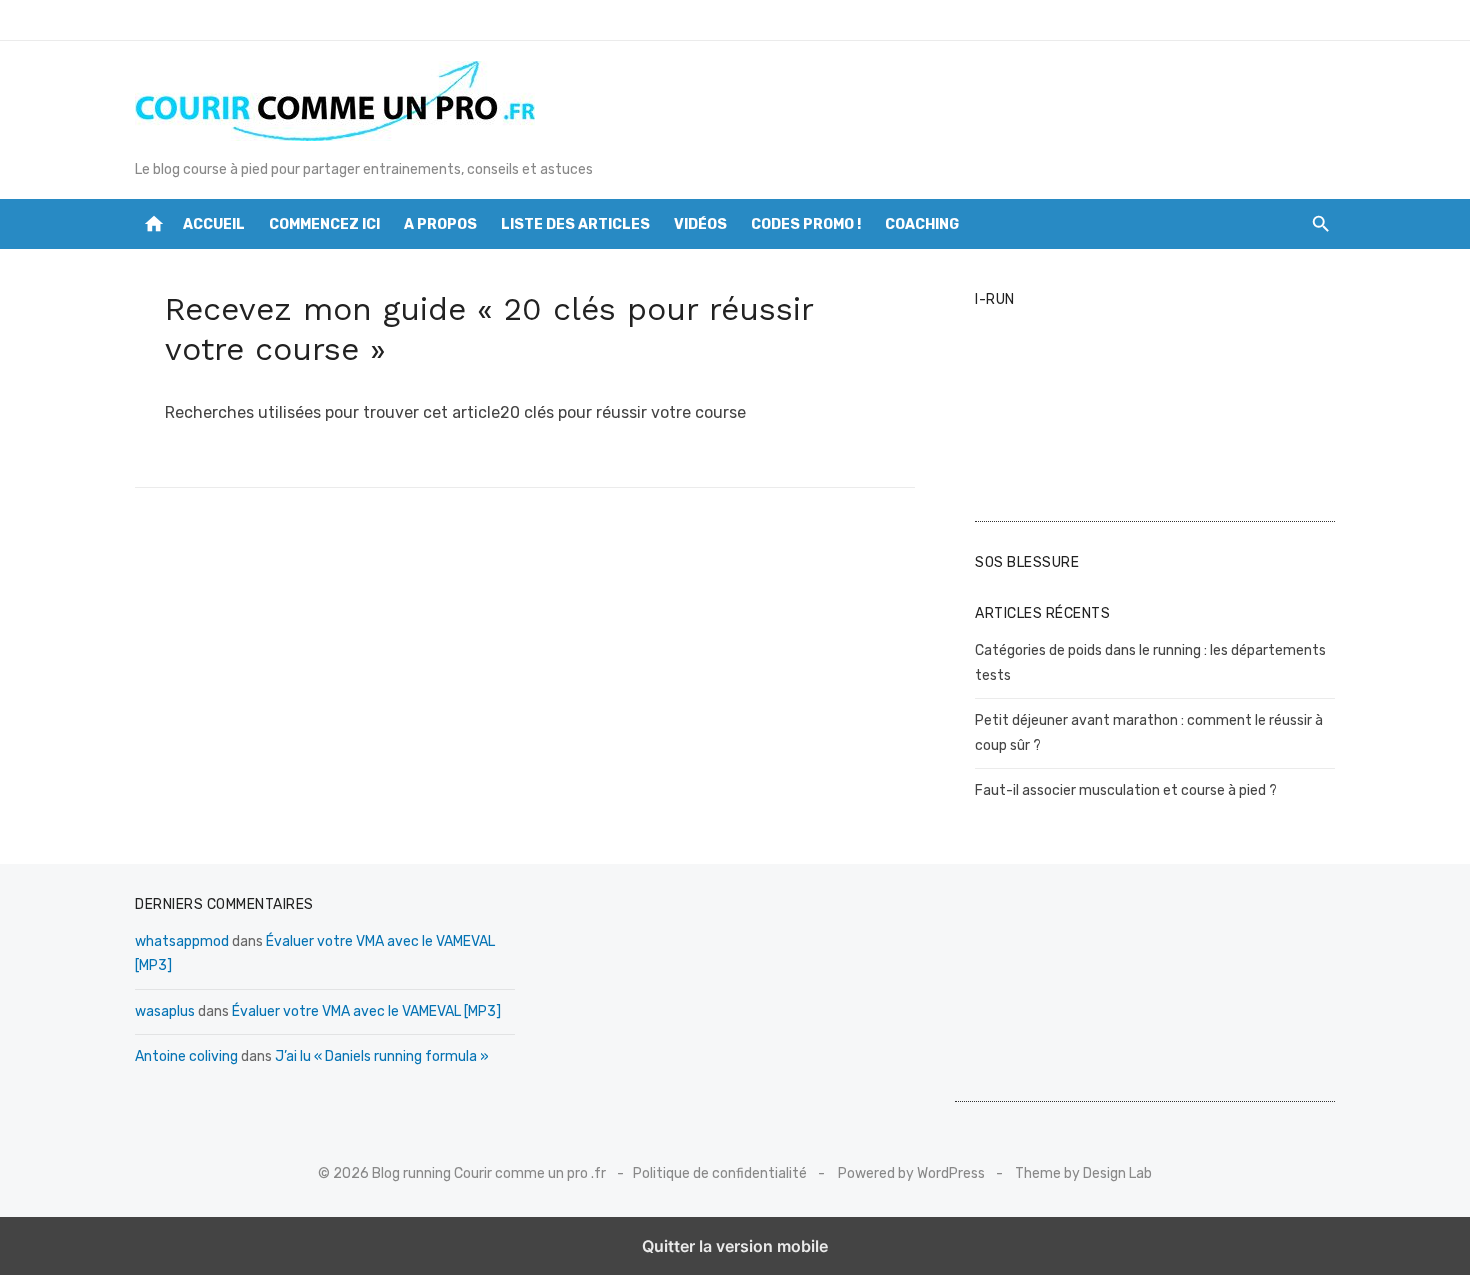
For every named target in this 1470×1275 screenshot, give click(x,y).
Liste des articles (575, 224)
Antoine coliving (186, 1056)
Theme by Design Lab (1083, 1173)
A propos (440, 224)
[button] (1320, 224)
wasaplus (165, 1011)
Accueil (214, 224)
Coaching (922, 224)
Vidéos (700, 224)
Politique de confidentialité (720, 1173)
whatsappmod (182, 941)
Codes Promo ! (806, 224)
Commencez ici (324, 224)
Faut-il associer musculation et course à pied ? (1126, 790)
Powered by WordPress (911, 1173)
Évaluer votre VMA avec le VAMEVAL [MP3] (366, 1011)
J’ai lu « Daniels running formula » (382, 1056)
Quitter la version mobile (735, 1246)
